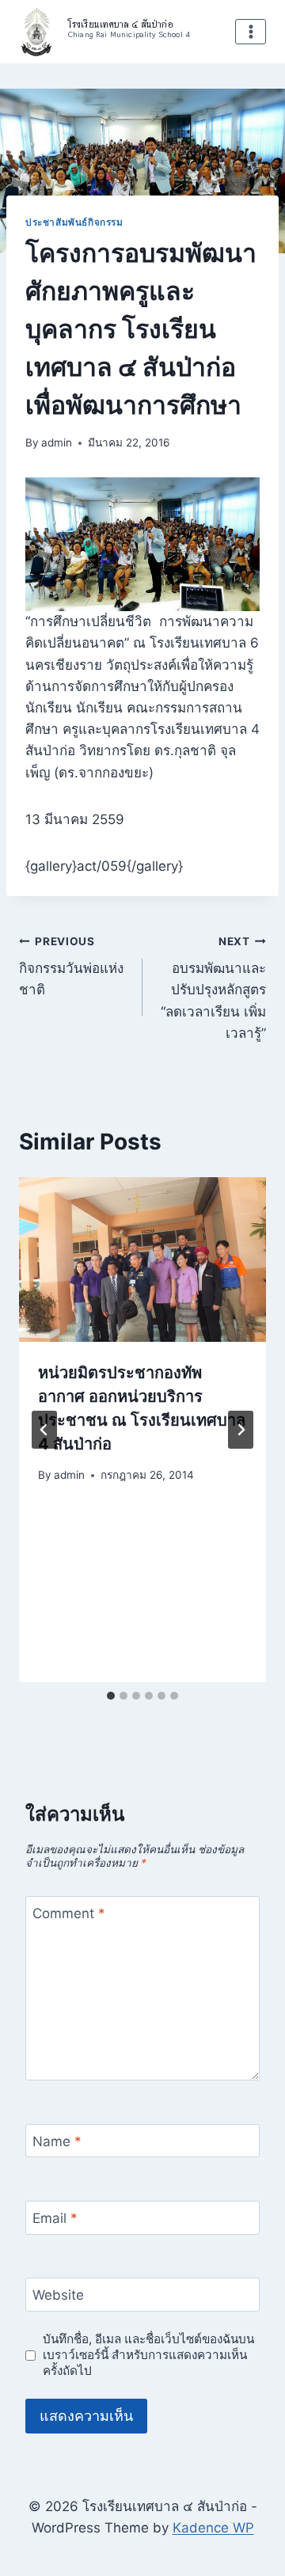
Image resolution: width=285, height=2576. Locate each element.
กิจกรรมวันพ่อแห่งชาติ (71, 967)
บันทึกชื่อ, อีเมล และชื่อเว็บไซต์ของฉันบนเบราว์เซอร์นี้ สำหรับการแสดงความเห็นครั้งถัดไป (148, 2355)
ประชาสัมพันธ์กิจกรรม (74, 222)
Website (58, 2295)
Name (57, 2141)
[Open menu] (251, 32)
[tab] (111, 1696)
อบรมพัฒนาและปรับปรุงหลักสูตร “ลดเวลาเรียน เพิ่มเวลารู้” (213, 988)
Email (55, 2218)
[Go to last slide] (44, 1430)
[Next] (241, 1430)
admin (57, 443)
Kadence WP (213, 2528)
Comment (69, 1913)
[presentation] (142, 1260)
